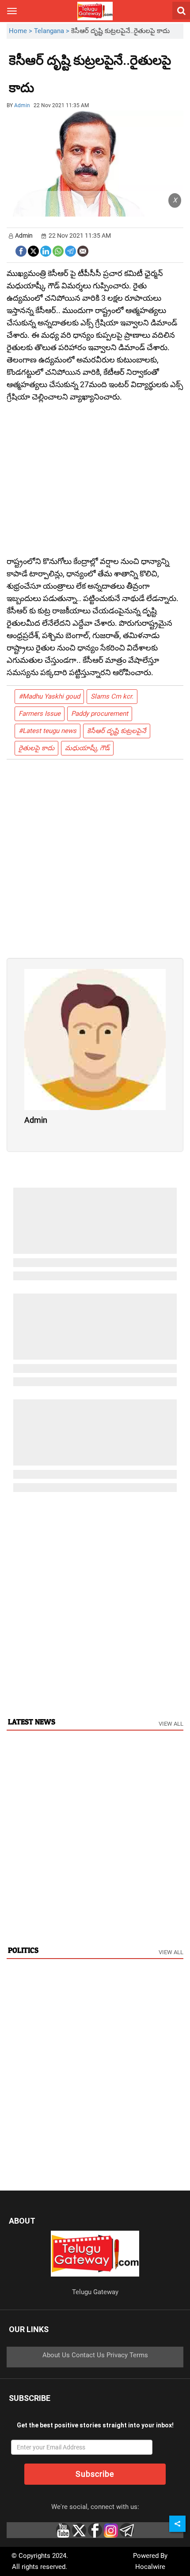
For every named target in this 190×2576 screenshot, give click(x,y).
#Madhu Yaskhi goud (49, 696)
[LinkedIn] (46, 250)
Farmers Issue (40, 714)
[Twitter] (33, 250)
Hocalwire (150, 2567)
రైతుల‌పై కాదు (36, 748)
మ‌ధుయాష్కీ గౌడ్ (87, 748)
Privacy (117, 2355)
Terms (139, 2355)
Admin (22, 105)
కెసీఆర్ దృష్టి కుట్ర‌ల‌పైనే (117, 731)
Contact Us (88, 2355)
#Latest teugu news (47, 731)
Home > (21, 31)
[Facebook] (21, 250)
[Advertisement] (83, 81)
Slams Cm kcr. (112, 696)
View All (171, 1724)
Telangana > (53, 31)
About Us (56, 2355)
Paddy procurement (100, 714)
